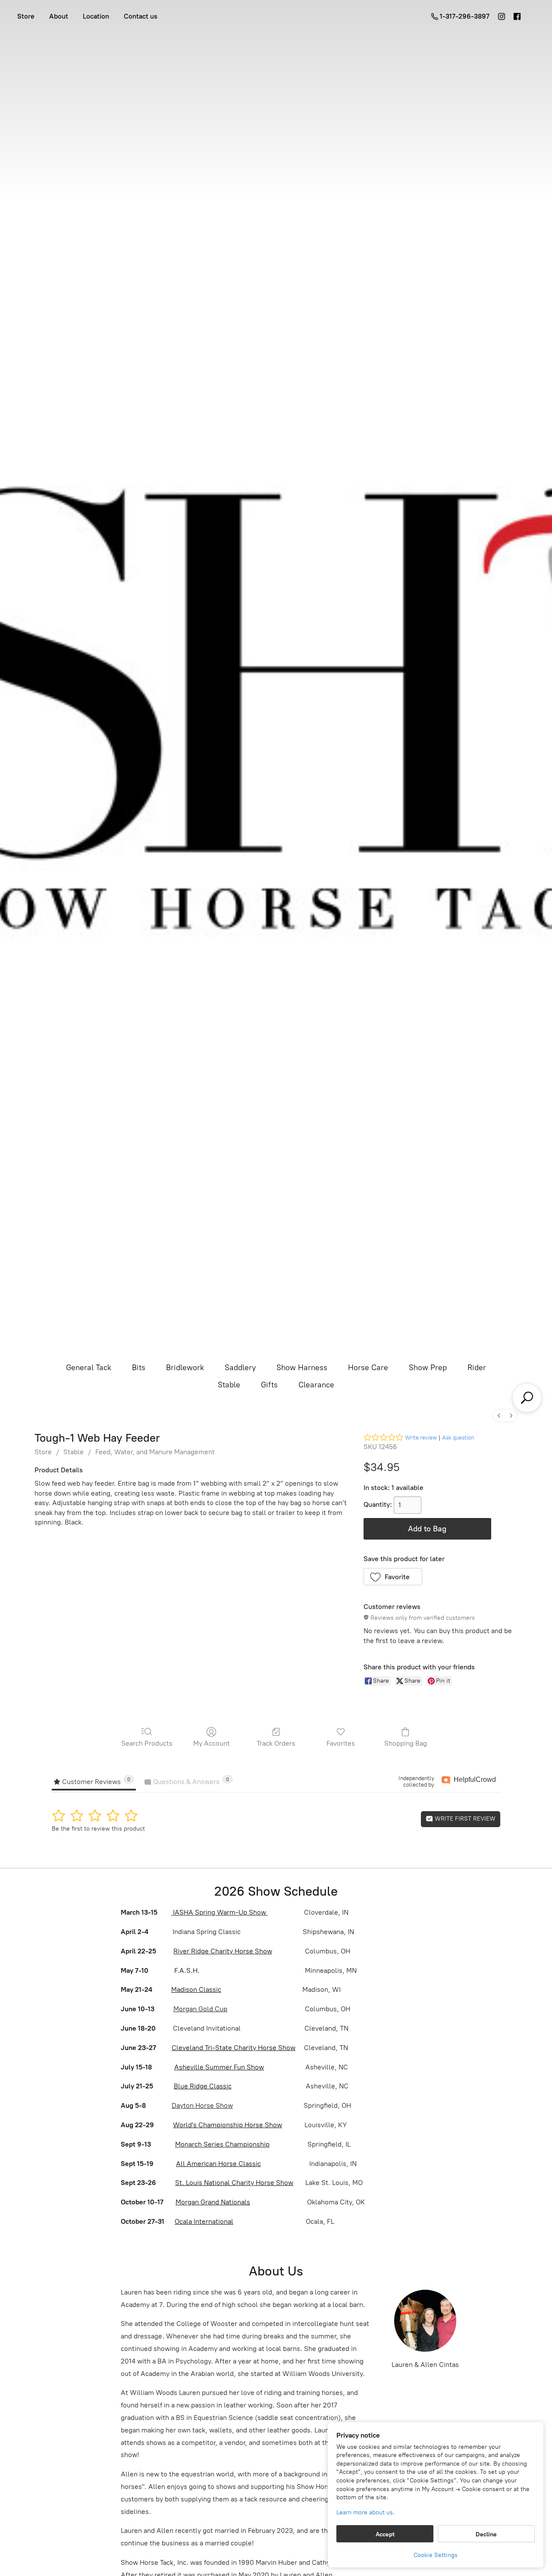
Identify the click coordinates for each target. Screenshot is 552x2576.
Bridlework (185, 1368)
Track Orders (276, 1743)
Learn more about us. (365, 2512)
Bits (139, 1368)
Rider (477, 1368)
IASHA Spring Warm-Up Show (220, 1912)
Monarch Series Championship (222, 2144)
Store (26, 16)
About (59, 16)
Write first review (464, 1819)
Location (96, 16)
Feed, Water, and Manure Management (155, 1452)
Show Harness (302, 1368)
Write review (421, 1438)
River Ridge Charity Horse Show (223, 1951)
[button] (393, 1577)
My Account (212, 1743)
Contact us (141, 16)
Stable (229, 1385)
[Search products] (527, 1398)
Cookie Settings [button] (436, 2555)
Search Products (147, 1743)
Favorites (341, 1743)
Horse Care (368, 1368)
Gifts (269, 1385)
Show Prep (428, 1368)
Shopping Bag (406, 1743)
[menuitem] (499, 1416)
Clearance (316, 1385)
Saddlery (240, 1368)
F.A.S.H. (186, 1970)
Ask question (458, 1438)
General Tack (89, 1368)
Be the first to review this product (98, 1829)
